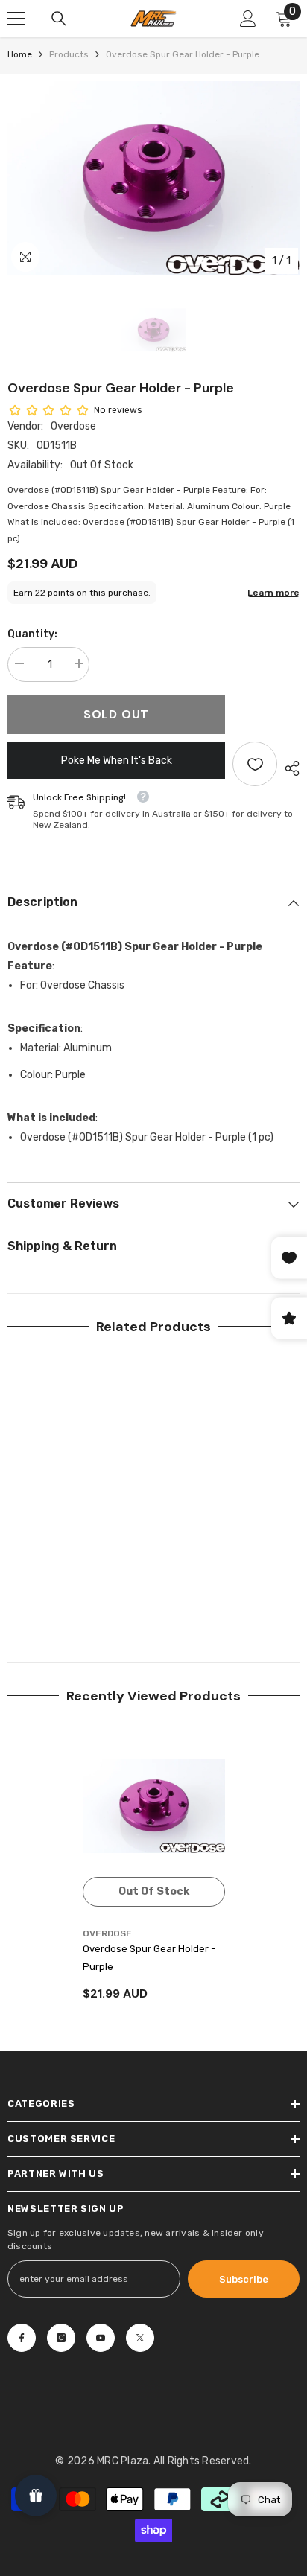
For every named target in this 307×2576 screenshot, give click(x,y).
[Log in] (248, 19)
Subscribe (244, 2279)
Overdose (73, 426)
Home (20, 54)
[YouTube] (101, 2338)
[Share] (288, 768)
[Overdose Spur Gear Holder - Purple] (154, 1806)
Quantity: (32, 634)
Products (69, 54)
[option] (153, 178)
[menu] (16, 19)
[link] (79, 1593)
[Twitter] (140, 2338)
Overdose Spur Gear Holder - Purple (149, 1958)
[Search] (59, 19)
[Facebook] (22, 2338)
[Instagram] (61, 2338)
